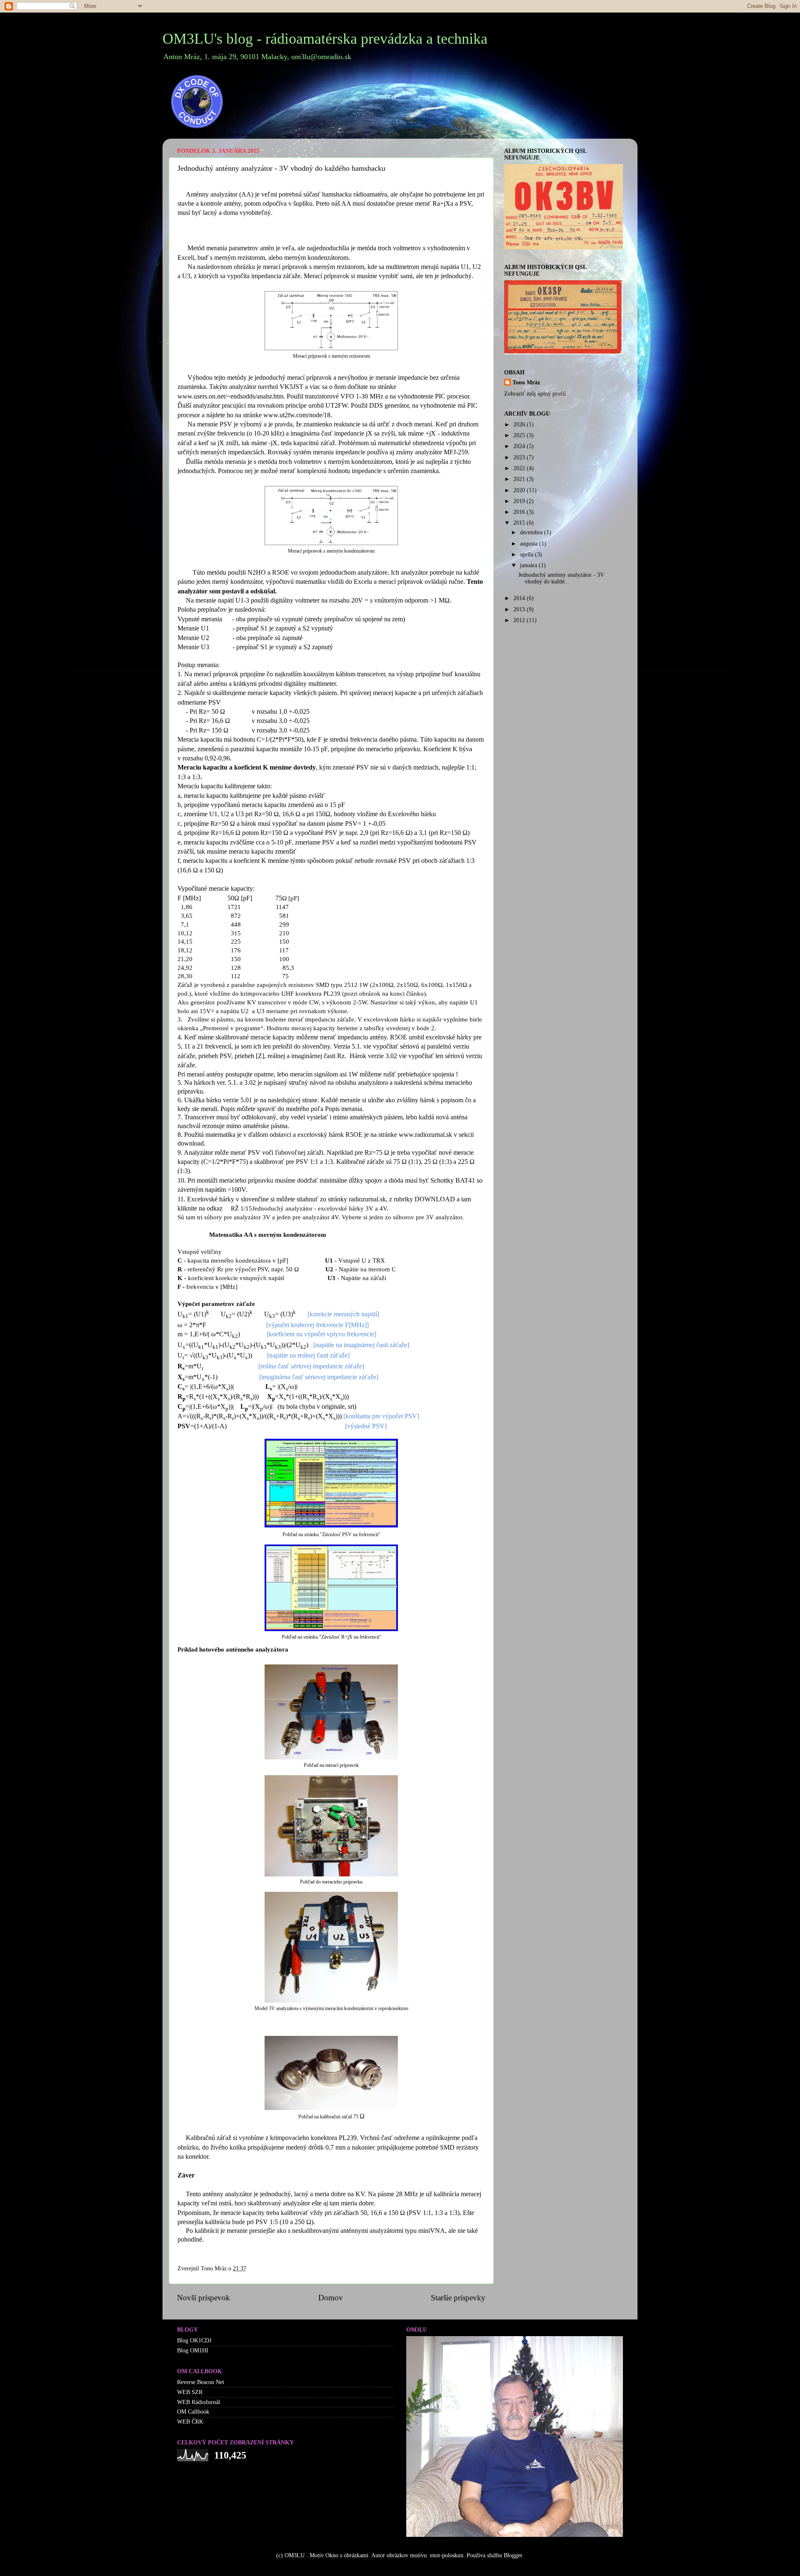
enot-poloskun (447, 2555)
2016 (520, 512)
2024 (520, 446)
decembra (532, 532)
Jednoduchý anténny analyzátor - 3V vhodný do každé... (561, 578)
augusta (530, 544)
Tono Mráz (526, 382)
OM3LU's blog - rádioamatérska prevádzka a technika (325, 39)
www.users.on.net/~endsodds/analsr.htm (230, 396)
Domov (331, 2298)
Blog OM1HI (193, 2351)
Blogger (513, 2555)
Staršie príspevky (458, 2298)
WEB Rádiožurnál (199, 2402)
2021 (520, 479)
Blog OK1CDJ (194, 2341)
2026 (520, 425)
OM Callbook (193, 2412)
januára (529, 565)
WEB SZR (190, 2392)
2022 (520, 468)
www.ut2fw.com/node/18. (299, 415)
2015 (520, 523)
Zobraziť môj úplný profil (535, 394)
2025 (520, 435)
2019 (520, 501)
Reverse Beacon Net (201, 2382)
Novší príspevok (204, 2298)
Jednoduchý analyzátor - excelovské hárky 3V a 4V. (322, 1208)
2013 (520, 609)
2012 (520, 620)
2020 (520, 490)
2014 (520, 598)
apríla (527, 554)
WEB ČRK (190, 2422)
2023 (520, 457)
